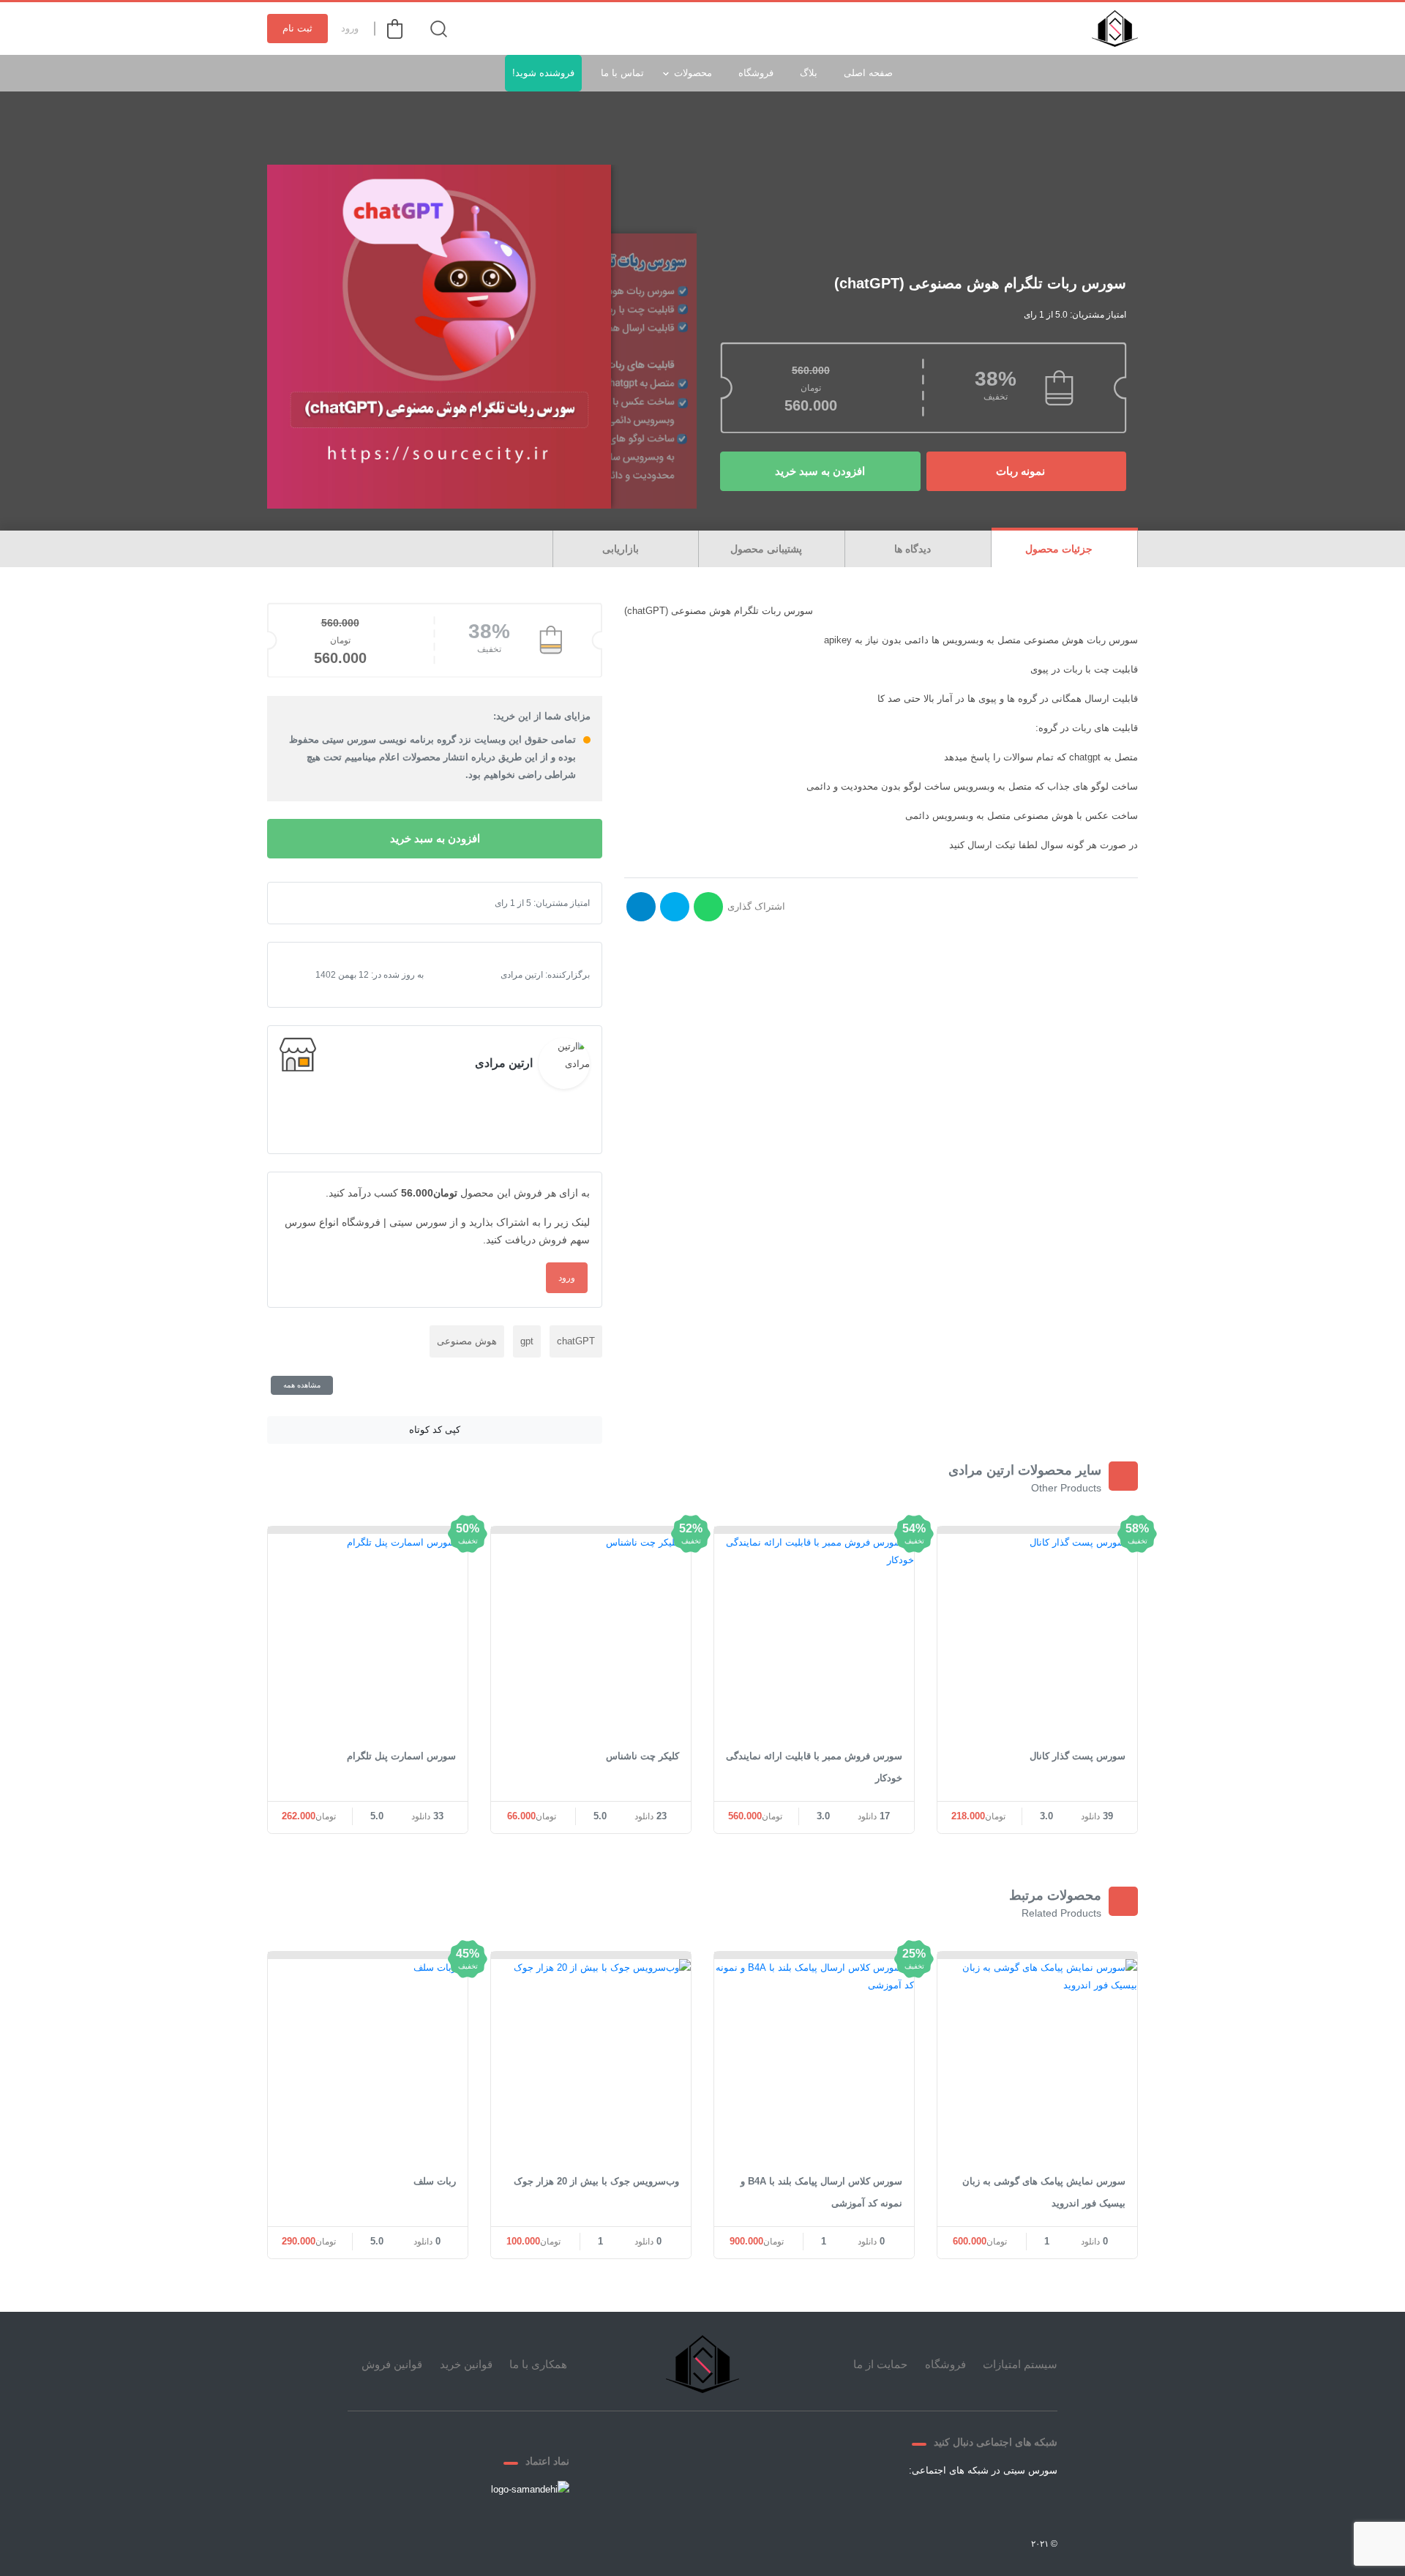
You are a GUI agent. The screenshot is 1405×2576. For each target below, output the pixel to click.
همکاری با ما (538, 2364)
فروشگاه (756, 73)
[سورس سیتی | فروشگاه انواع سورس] (1115, 29)
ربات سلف (435, 2181)
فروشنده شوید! (543, 73)
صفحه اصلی (868, 73)
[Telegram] (964, 2504)
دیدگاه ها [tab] (914, 549)
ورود (350, 28)
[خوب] (338, 903)
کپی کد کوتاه (435, 1430)
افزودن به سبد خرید (820, 471)
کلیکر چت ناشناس (642, 1756)
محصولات (693, 73)
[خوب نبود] (315, 903)
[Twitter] (999, 2504)
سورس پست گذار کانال (1078, 1756)
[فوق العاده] (350, 903)
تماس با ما (622, 73)
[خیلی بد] (303, 903)
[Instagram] (929, 2504)
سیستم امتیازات (1020, 2364)
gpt (527, 1341)
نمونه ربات (1022, 471)
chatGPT (576, 1341)
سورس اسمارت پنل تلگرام (401, 1756)
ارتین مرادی (504, 1063)
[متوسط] (326, 903)
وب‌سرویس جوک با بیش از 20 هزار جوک (596, 2181)
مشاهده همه (302, 1385)
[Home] (702, 2364)
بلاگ (809, 73)
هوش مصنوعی (467, 1341)
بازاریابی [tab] (622, 549)
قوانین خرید (466, 2364)
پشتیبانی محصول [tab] (768, 549)
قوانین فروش (392, 2364)
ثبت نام (297, 28)
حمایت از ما (880, 2364)
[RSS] (893, 2504)
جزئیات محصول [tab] (1060, 549)
